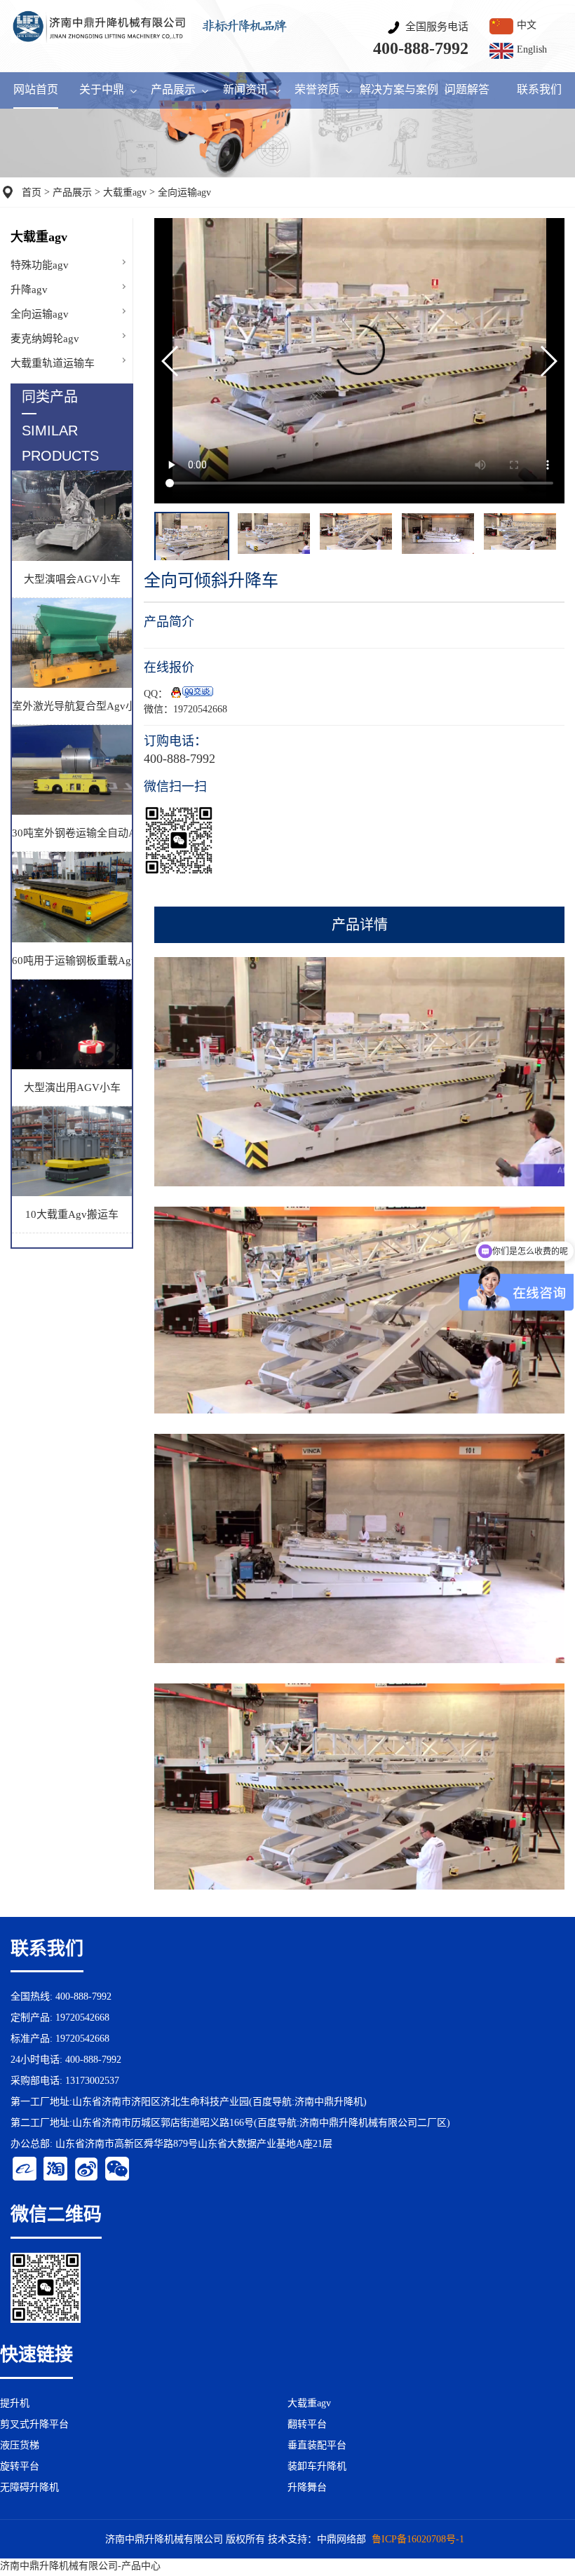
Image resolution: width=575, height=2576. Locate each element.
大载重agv (125, 192)
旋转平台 (20, 2466)
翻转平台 (307, 2424)
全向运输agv (184, 192)
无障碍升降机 (29, 2487)
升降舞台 (307, 2487)
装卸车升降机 (317, 2466)
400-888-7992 (421, 48)
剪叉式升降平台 (34, 2424)
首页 (32, 192)
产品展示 (72, 192)
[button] (548, 361)
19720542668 (200, 709)
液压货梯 (20, 2445)
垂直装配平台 (317, 2445)
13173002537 (92, 2081)
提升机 (15, 2403)
